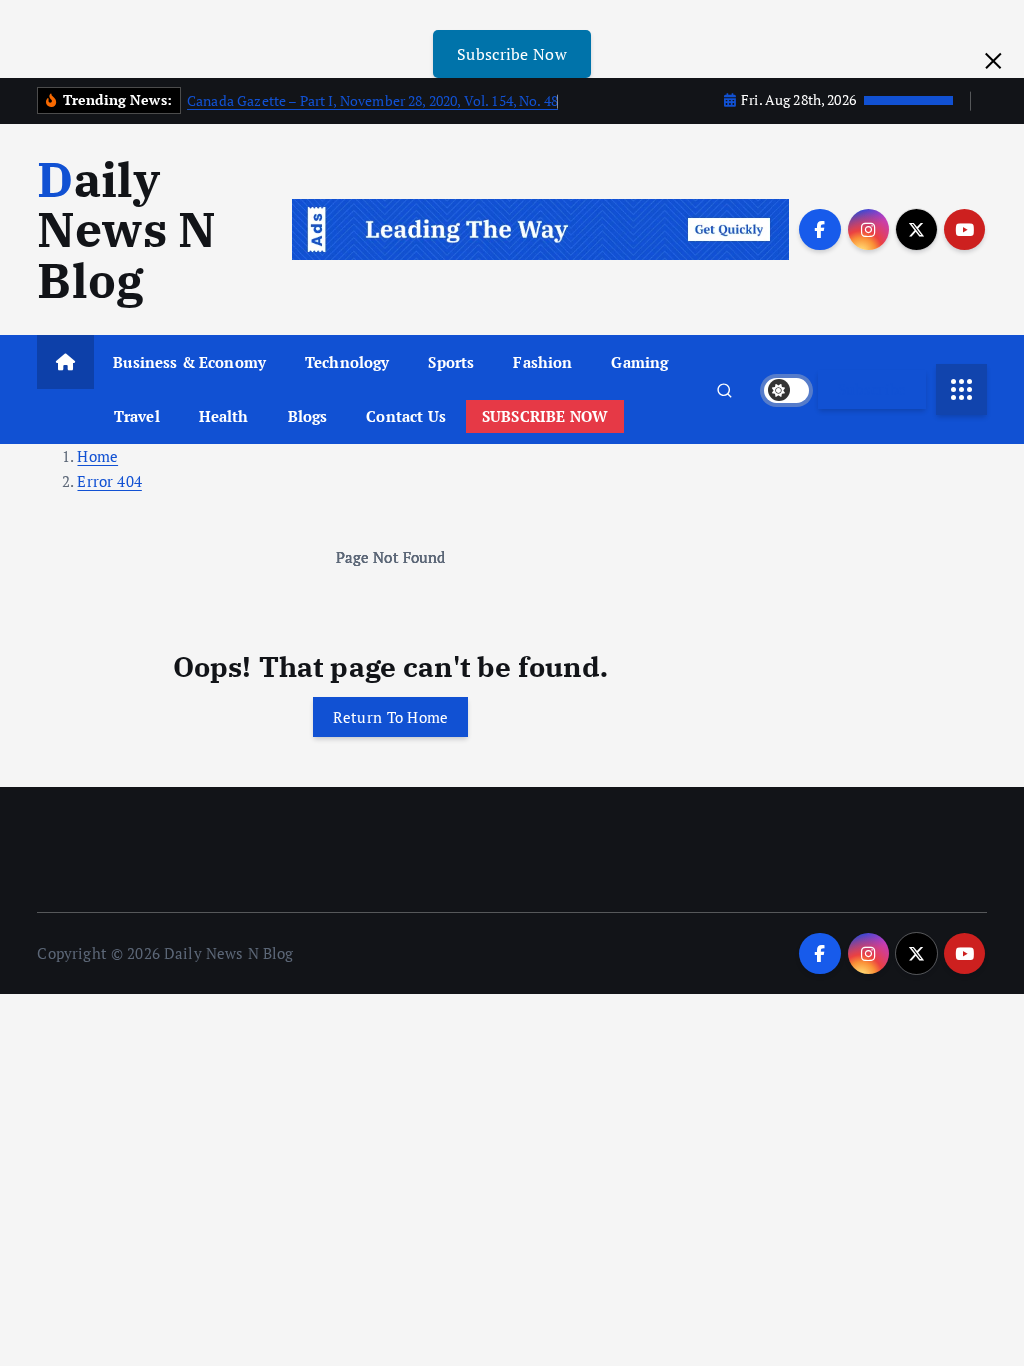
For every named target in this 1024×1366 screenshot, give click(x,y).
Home (97, 456)
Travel (137, 416)
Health (224, 416)
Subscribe (872, 389)
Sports (451, 362)
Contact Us (406, 416)
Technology (347, 362)
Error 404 (109, 481)
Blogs (308, 416)
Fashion (542, 362)
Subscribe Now (512, 54)
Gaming (639, 362)
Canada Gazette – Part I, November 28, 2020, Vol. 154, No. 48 (372, 101)
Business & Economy (189, 362)
